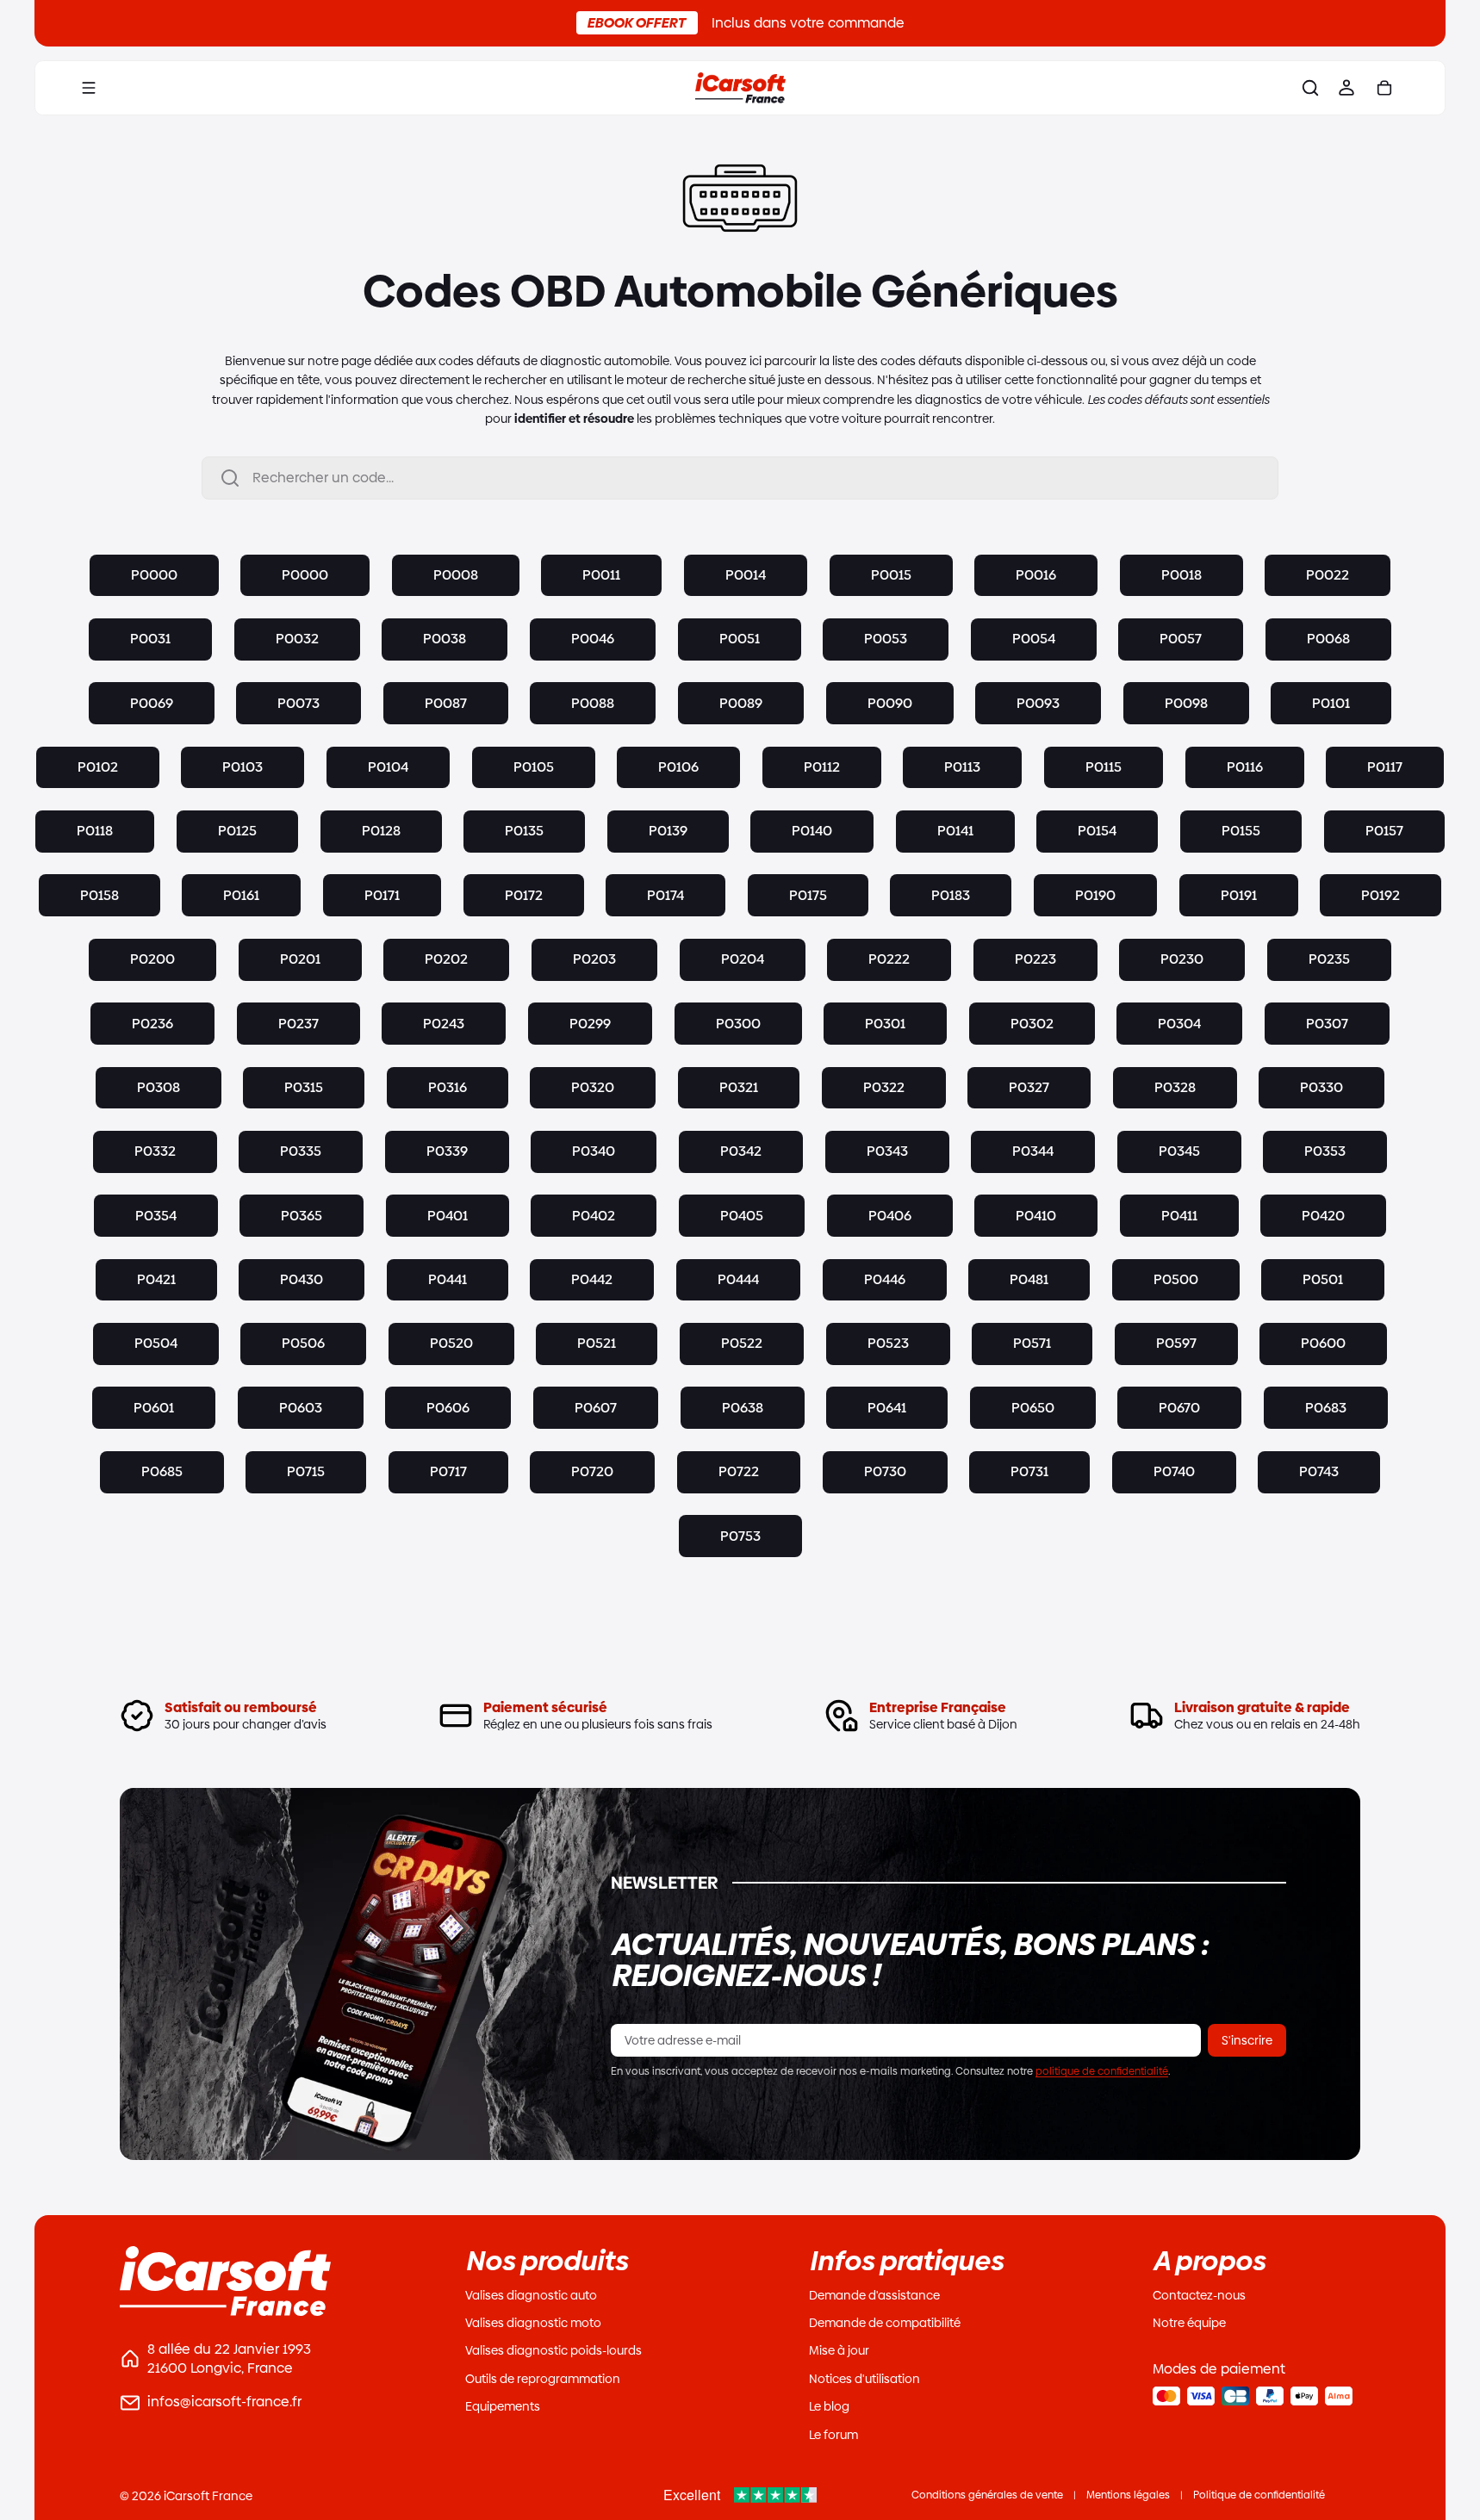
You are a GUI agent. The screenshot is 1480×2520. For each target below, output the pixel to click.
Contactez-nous (1199, 2295)
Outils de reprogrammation (543, 2379)
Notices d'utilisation (864, 2379)
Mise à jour (839, 2350)
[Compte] (1346, 88)
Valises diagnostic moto (533, 2323)
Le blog (829, 2406)
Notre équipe (1189, 2323)
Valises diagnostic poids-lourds (553, 2350)
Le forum (833, 2435)
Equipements (503, 2406)
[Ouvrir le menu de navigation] (89, 88)
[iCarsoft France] (740, 88)
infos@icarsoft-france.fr (224, 2402)
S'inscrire (1247, 2040)
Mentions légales (1128, 2495)
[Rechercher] (1310, 88)
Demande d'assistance (874, 2295)
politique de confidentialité (1102, 2071)
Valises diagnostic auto (531, 2295)
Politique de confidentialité (1259, 2495)
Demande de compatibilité (885, 2323)
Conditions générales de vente (987, 2495)
